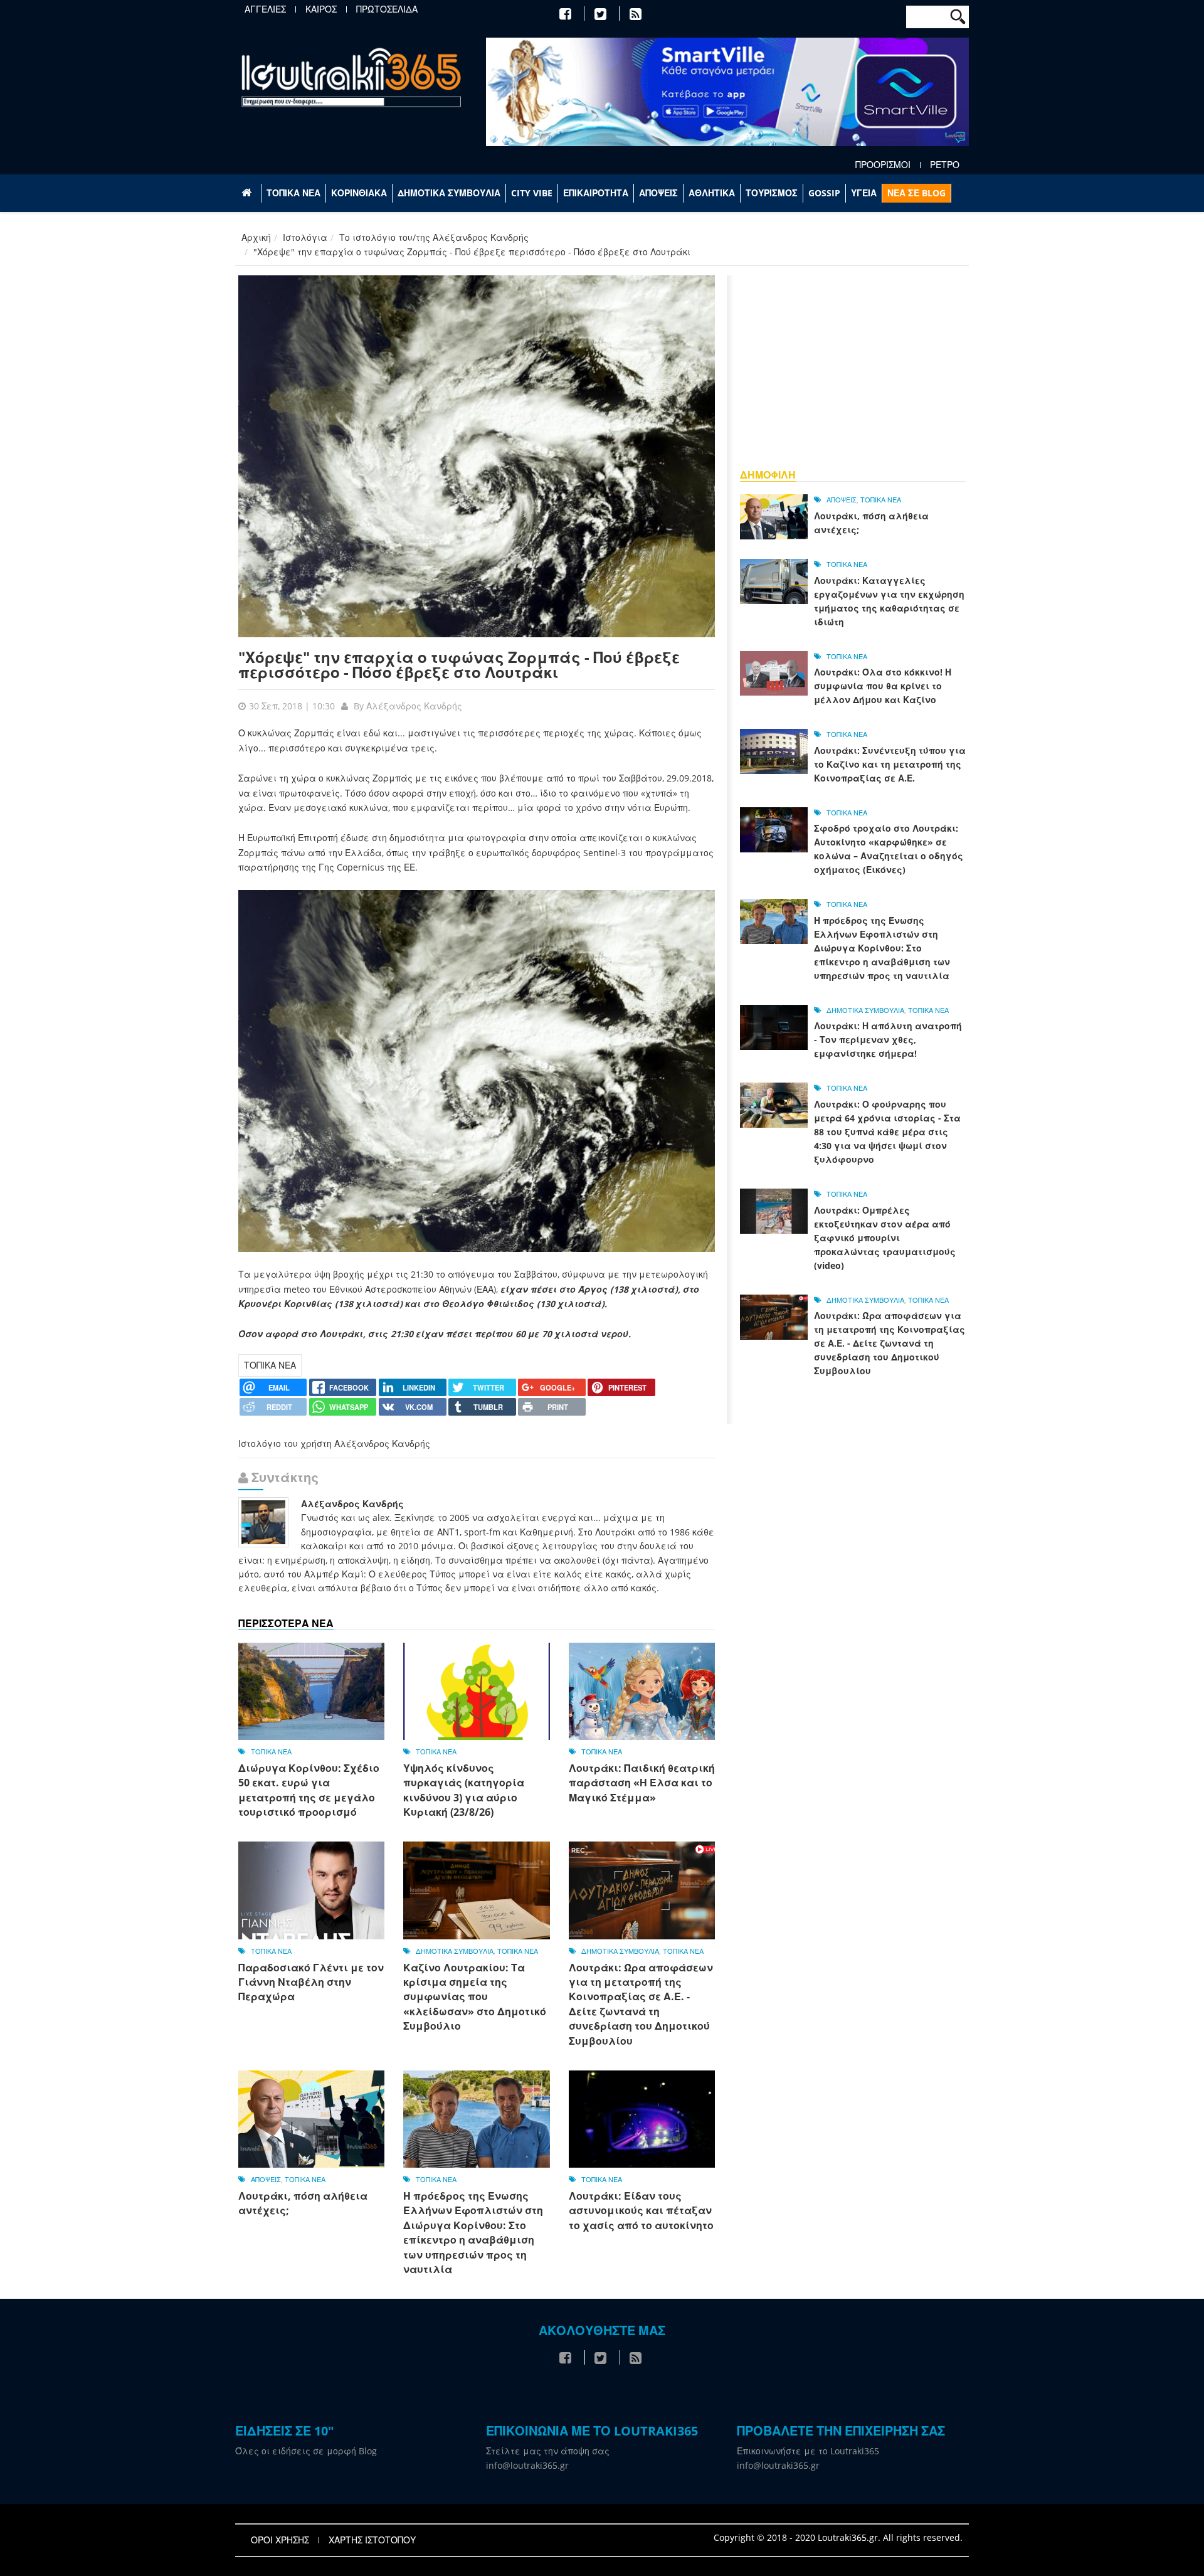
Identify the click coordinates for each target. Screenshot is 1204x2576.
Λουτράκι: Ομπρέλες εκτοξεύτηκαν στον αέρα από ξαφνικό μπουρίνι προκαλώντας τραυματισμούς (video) (885, 1238)
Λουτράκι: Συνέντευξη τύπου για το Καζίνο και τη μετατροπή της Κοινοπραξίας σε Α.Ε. (890, 764)
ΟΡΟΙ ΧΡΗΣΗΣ (280, 2540)
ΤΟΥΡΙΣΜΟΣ (772, 193)
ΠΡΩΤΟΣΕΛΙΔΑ (387, 9)
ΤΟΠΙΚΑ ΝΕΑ (293, 193)
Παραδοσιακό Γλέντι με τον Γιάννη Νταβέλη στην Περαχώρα (311, 1982)
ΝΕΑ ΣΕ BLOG (916, 193)
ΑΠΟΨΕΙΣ (658, 193)
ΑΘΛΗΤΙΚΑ (712, 193)
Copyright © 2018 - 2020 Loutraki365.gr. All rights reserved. (838, 2537)
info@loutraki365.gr (527, 2465)
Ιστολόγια (305, 237)
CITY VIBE (532, 193)
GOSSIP (824, 193)
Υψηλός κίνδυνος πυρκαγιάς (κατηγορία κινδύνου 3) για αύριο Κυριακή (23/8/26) (464, 1790)
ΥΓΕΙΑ (864, 193)
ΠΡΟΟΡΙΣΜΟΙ (883, 165)
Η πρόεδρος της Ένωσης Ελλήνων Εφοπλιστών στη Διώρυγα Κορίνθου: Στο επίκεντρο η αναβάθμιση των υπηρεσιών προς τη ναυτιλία (473, 2233)
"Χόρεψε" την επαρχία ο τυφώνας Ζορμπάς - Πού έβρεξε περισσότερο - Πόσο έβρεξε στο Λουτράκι (459, 665)
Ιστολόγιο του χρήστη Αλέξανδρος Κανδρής (334, 1444)
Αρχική (256, 237)
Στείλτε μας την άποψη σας (548, 2451)
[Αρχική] (351, 77)
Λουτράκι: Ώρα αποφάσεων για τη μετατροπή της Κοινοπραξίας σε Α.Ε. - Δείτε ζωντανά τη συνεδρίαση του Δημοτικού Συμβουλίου (641, 2004)
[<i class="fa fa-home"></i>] (248, 193)
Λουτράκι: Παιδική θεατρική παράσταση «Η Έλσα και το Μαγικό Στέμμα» (642, 1783)
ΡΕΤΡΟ (945, 165)
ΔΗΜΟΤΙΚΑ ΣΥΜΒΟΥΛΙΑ (449, 193)
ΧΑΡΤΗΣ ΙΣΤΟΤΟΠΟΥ (372, 2540)
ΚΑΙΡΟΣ (321, 9)
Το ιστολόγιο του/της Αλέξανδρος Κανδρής (434, 237)
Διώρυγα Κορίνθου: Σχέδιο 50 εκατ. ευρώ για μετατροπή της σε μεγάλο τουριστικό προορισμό (309, 1790)
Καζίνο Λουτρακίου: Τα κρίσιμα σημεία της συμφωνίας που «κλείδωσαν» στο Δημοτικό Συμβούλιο (475, 1997)
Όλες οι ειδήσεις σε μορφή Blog (306, 2451)
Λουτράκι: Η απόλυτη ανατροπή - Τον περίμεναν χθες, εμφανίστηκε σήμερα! (888, 1040)
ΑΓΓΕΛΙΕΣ (265, 9)
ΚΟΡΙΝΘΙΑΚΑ (359, 193)
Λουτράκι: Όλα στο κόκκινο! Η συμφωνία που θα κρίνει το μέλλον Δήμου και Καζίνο (883, 686)
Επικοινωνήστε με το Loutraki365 (808, 2451)
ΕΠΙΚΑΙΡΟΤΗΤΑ (596, 193)
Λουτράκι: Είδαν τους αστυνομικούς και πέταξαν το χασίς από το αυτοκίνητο (641, 2211)
